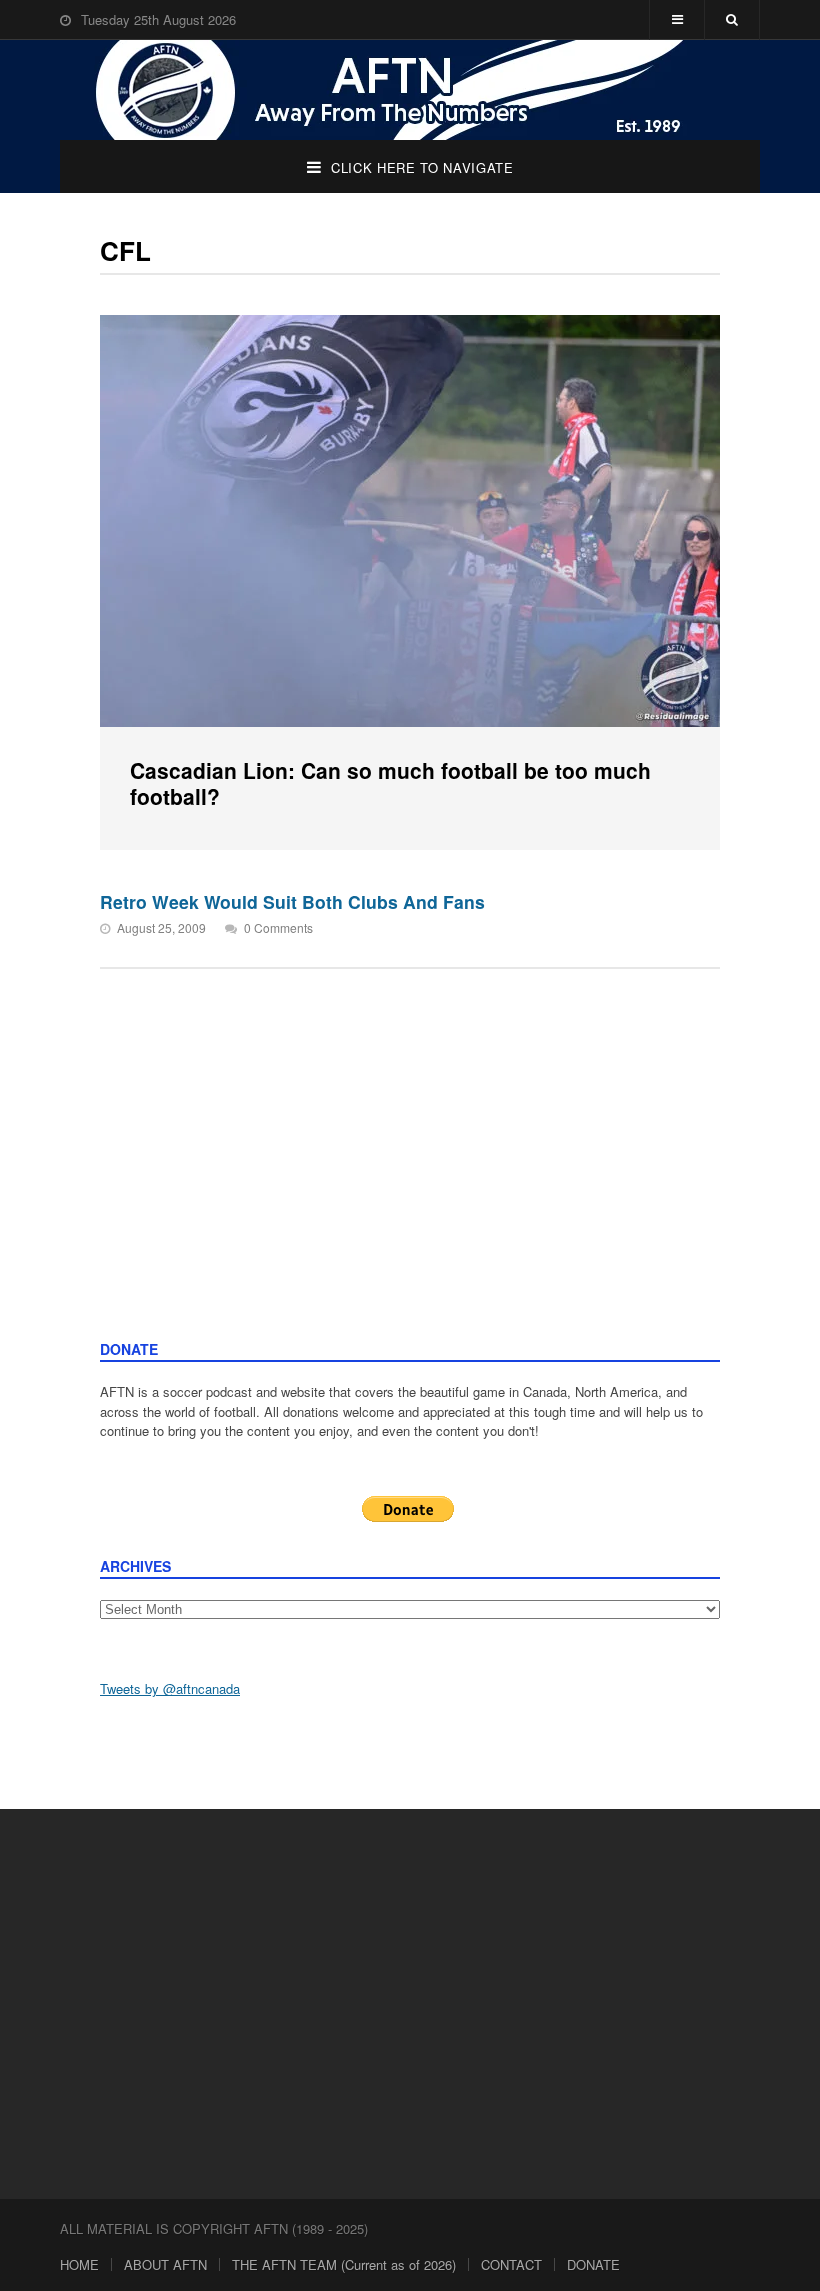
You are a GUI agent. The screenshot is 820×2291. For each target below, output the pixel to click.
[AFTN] (410, 90)
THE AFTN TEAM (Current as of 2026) (344, 2264)
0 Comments (278, 927)
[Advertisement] (410, 1189)
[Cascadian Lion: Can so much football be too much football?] (410, 521)
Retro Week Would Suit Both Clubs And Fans (292, 901)
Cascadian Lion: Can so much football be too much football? (390, 783)
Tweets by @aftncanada (170, 1688)
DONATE (593, 2264)
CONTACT (511, 2264)
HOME (79, 2264)
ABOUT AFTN (165, 2264)
